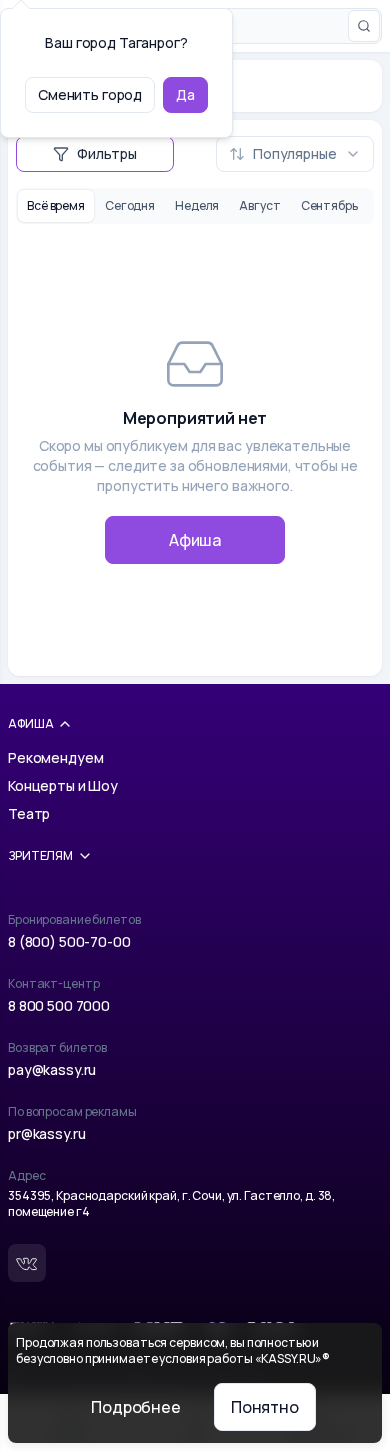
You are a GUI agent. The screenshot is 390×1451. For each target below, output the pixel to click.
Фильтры (107, 153)
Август (259, 205)
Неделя (197, 205)
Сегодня (130, 205)
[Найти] (364, 26)
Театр (29, 813)
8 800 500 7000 (59, 1005)
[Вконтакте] (27, 1263)
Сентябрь (329, 205)
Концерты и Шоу (63, 785)
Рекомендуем (55, 757)
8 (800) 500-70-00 (69, 941)
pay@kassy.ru (52, 1069)
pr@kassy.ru (46, 1133)
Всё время (56, 205)
